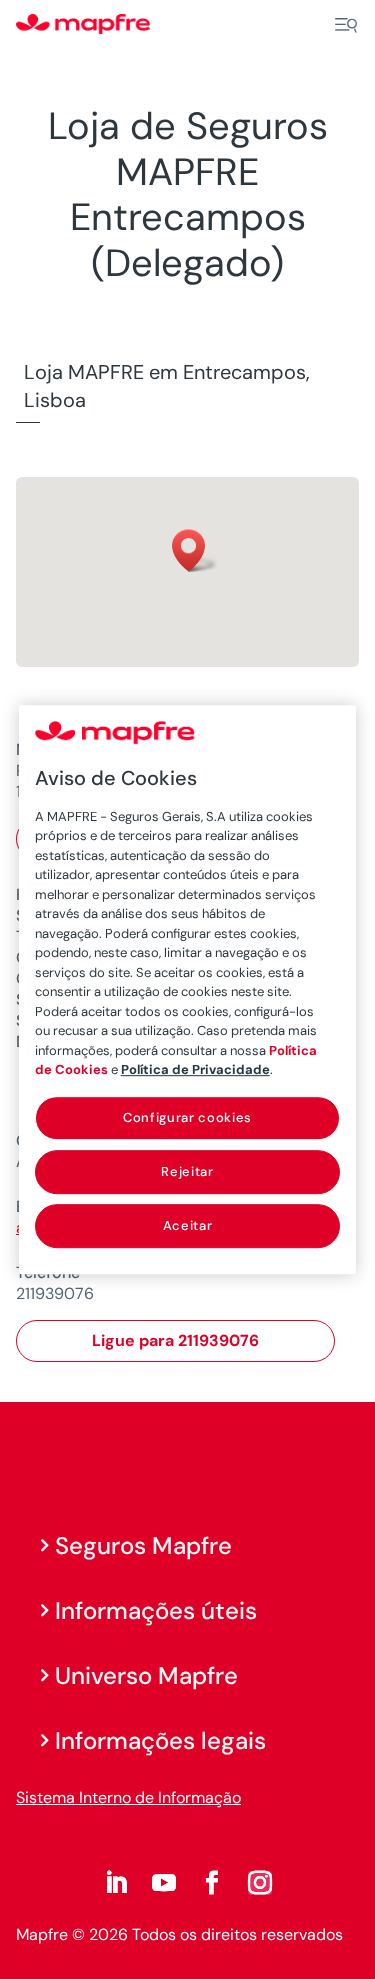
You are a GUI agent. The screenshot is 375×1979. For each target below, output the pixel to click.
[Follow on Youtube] (164, 1883)
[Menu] (346, 25)
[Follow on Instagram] (260, 1883)
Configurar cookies (187, 1117)
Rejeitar (187, 1171)
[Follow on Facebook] (212, 1883)
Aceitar (188, 1225)
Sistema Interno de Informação (128, 1797)
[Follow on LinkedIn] (116, 1883)
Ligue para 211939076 (175, 1340)
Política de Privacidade (195, 1069)
